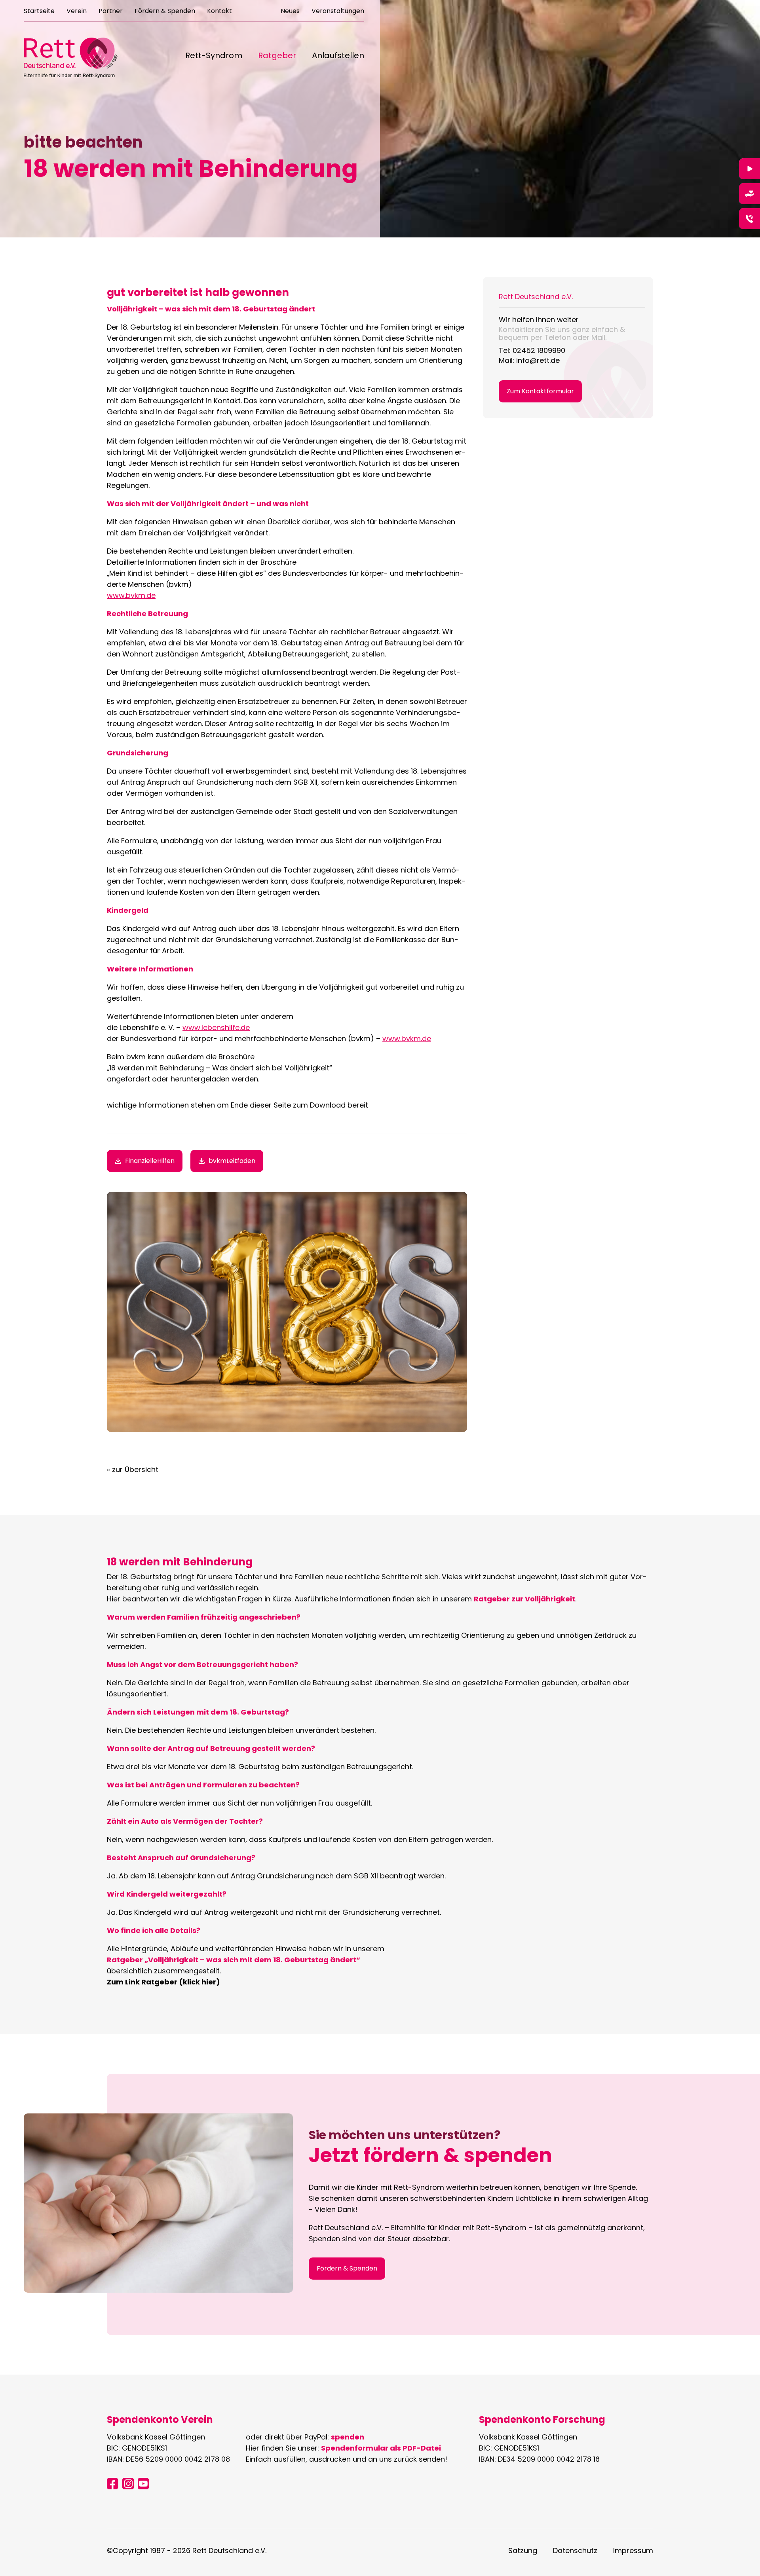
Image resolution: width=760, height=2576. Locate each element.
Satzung (523, 2550)
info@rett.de (538, 360)
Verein (77, 12)
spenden (348, 2437)
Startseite (39, 12)
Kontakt (219, 12)
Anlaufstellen (338, 56)
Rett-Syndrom (214, 56)
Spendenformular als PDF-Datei (381, 2448)
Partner (111, 12)
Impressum (633, 2550)
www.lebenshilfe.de (216, 1027)
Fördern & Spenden (165, 12)
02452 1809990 (539, 350)
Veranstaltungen (338, 12)
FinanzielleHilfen (150, 1161)
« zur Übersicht (133, 1469)
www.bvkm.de (131, 595)
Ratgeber (277, 56)
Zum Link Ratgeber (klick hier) (163, 1982)
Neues (290, 12)
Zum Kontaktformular (540, 391)
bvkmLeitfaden (232, 1161)
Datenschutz (575, 2550)
